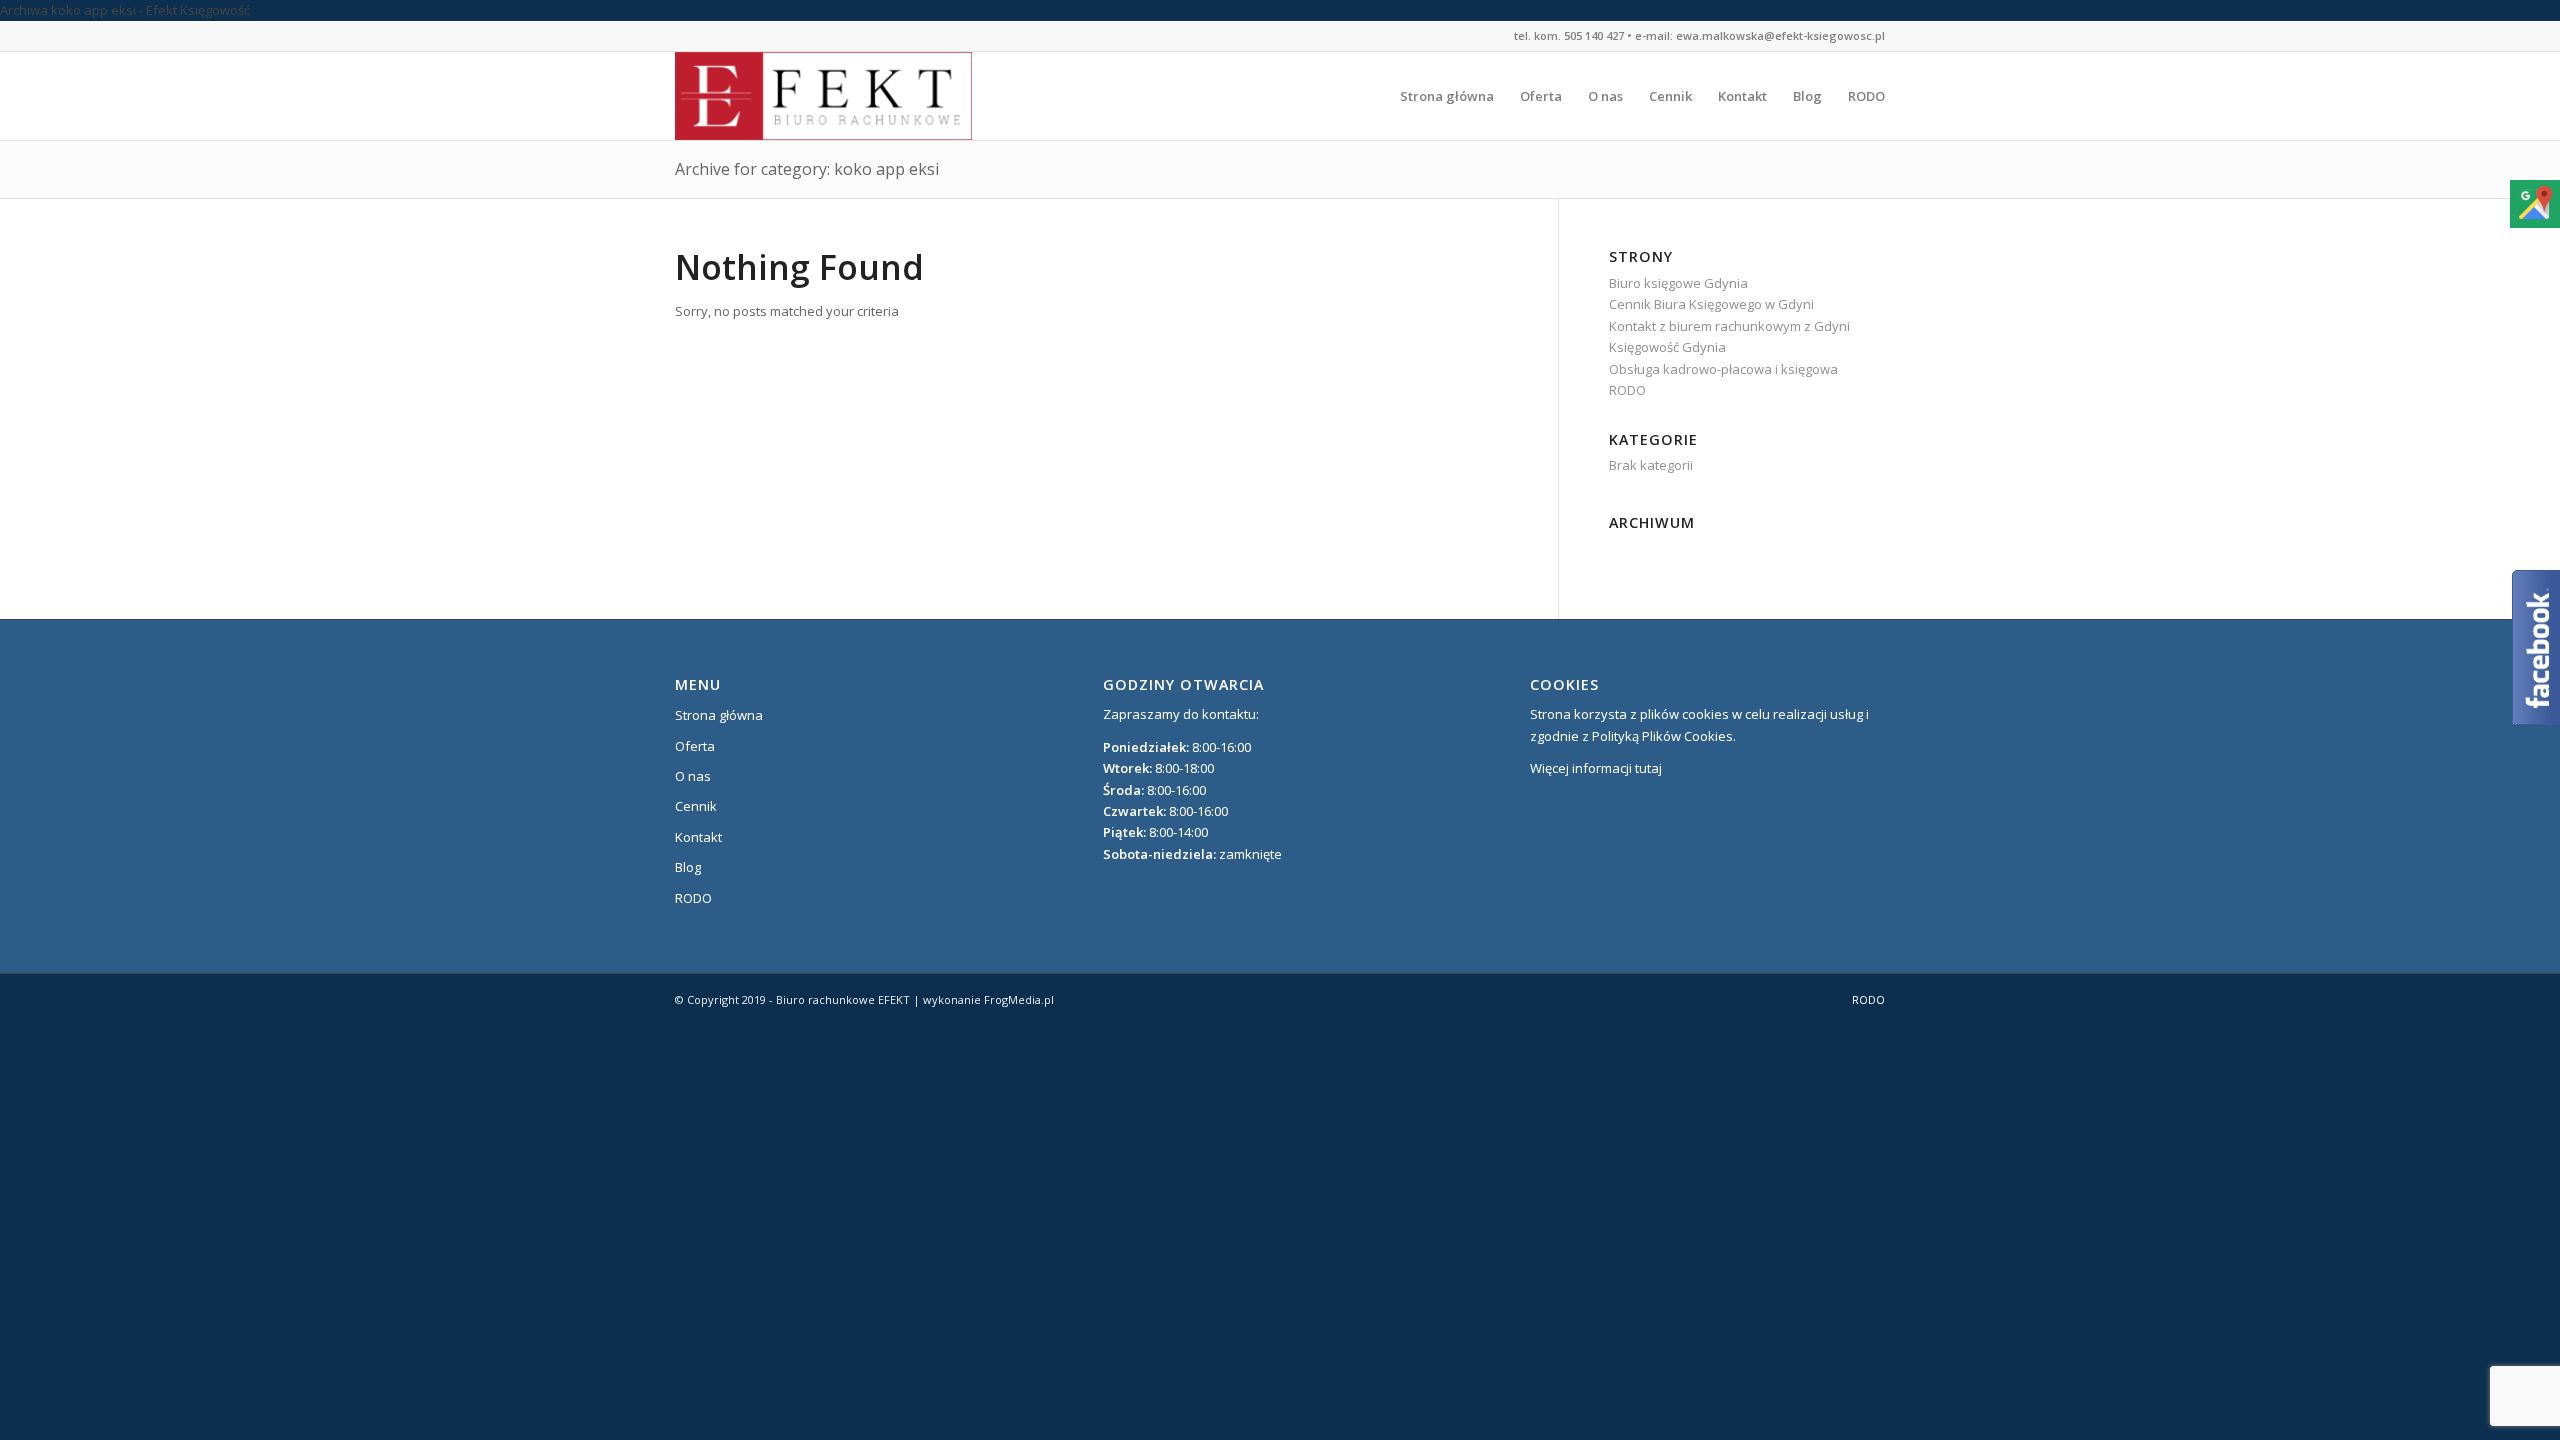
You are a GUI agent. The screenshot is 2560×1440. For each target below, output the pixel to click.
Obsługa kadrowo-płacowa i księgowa (1723, 369)
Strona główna (719, 715)
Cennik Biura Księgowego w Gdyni (1711, 304)
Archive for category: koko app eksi (807, 169)
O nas (693, 776)
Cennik (696, 806)
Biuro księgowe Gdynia (1678, 283)
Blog (688, 867)
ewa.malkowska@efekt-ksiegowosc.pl (1780, 35)
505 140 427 (1594, 35)
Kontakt (698, 837)
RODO (1627, 390)
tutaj (1648, 768)
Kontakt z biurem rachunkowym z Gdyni (1729, 326)
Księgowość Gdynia (1667, 347)
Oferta (695, 746)
